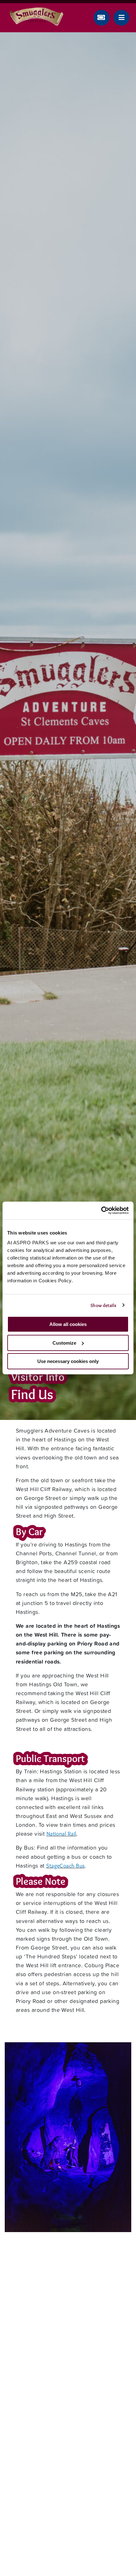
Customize (64, 1343)
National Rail (62, 1834)
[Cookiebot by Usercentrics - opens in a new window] (101, 1210)
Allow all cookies (68, 1324)
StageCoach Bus (65, 1866)
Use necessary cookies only (68, 1361)
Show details (103, 1305)
